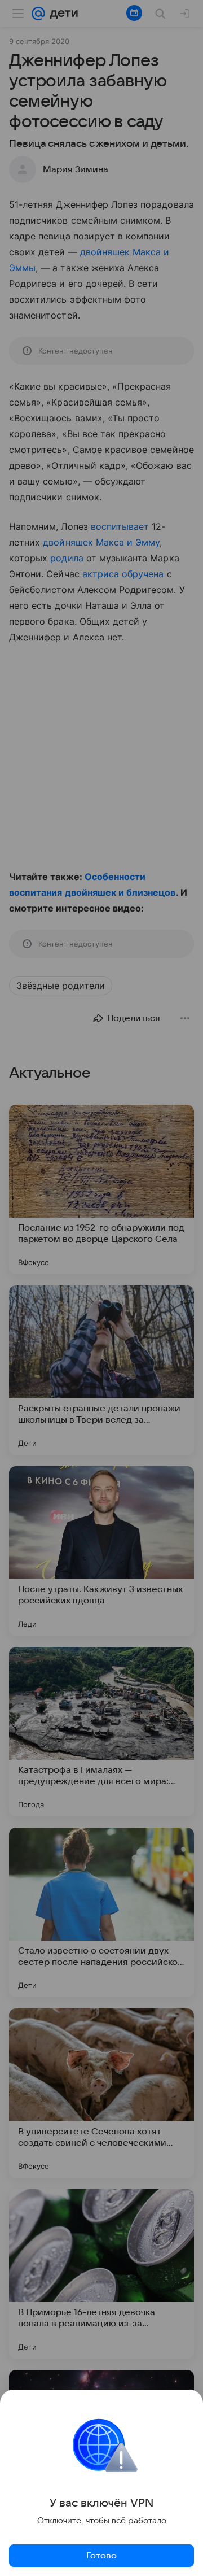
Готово (101, 2556)
